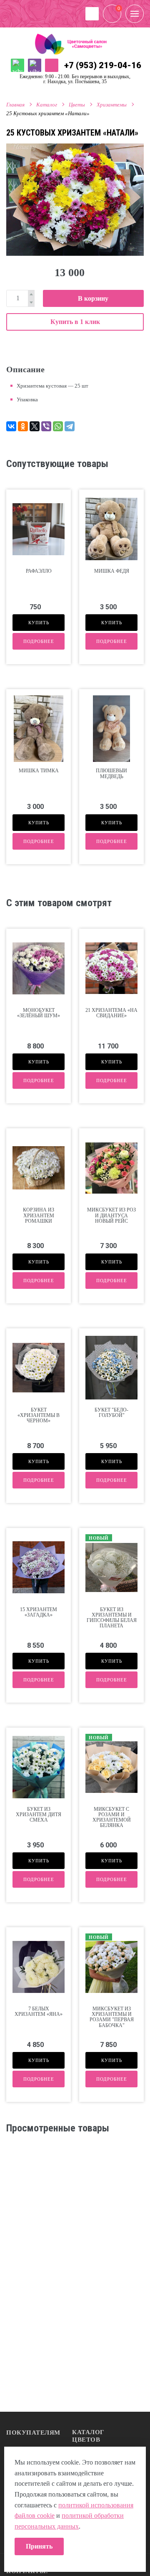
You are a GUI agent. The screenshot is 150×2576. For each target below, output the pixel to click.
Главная (15, 105)
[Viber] (46, 426)
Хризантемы (112, 105)
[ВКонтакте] (11, 426)
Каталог (47, 105)
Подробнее (39, 641)
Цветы (77, 105)
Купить (39, 623)
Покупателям (33, 2433)
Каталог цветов (88, 2436)
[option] (75, 200)
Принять (39, 2546)
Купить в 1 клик (75, 322)
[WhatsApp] (58, 426)
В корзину (93, 298)
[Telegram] (70, 426)
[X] (35, 426)
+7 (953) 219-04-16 (103, 65)
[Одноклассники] (23, 426)
